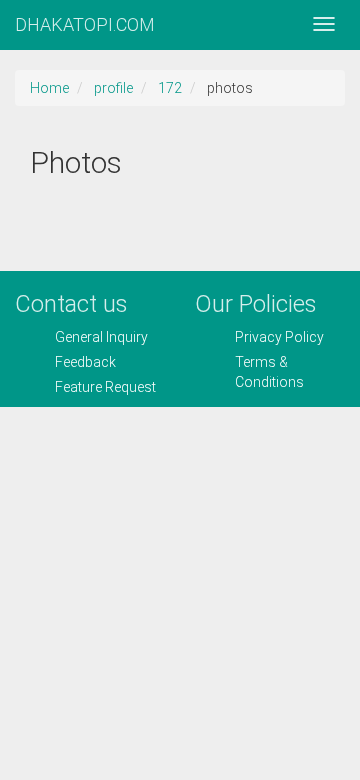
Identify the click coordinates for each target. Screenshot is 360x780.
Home (49, 88)
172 (170, 88)
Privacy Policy (279, 337)
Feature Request (105, 387)
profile (113, 88)
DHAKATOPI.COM (85, 24)
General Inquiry (101, 337)
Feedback (85, 362)
